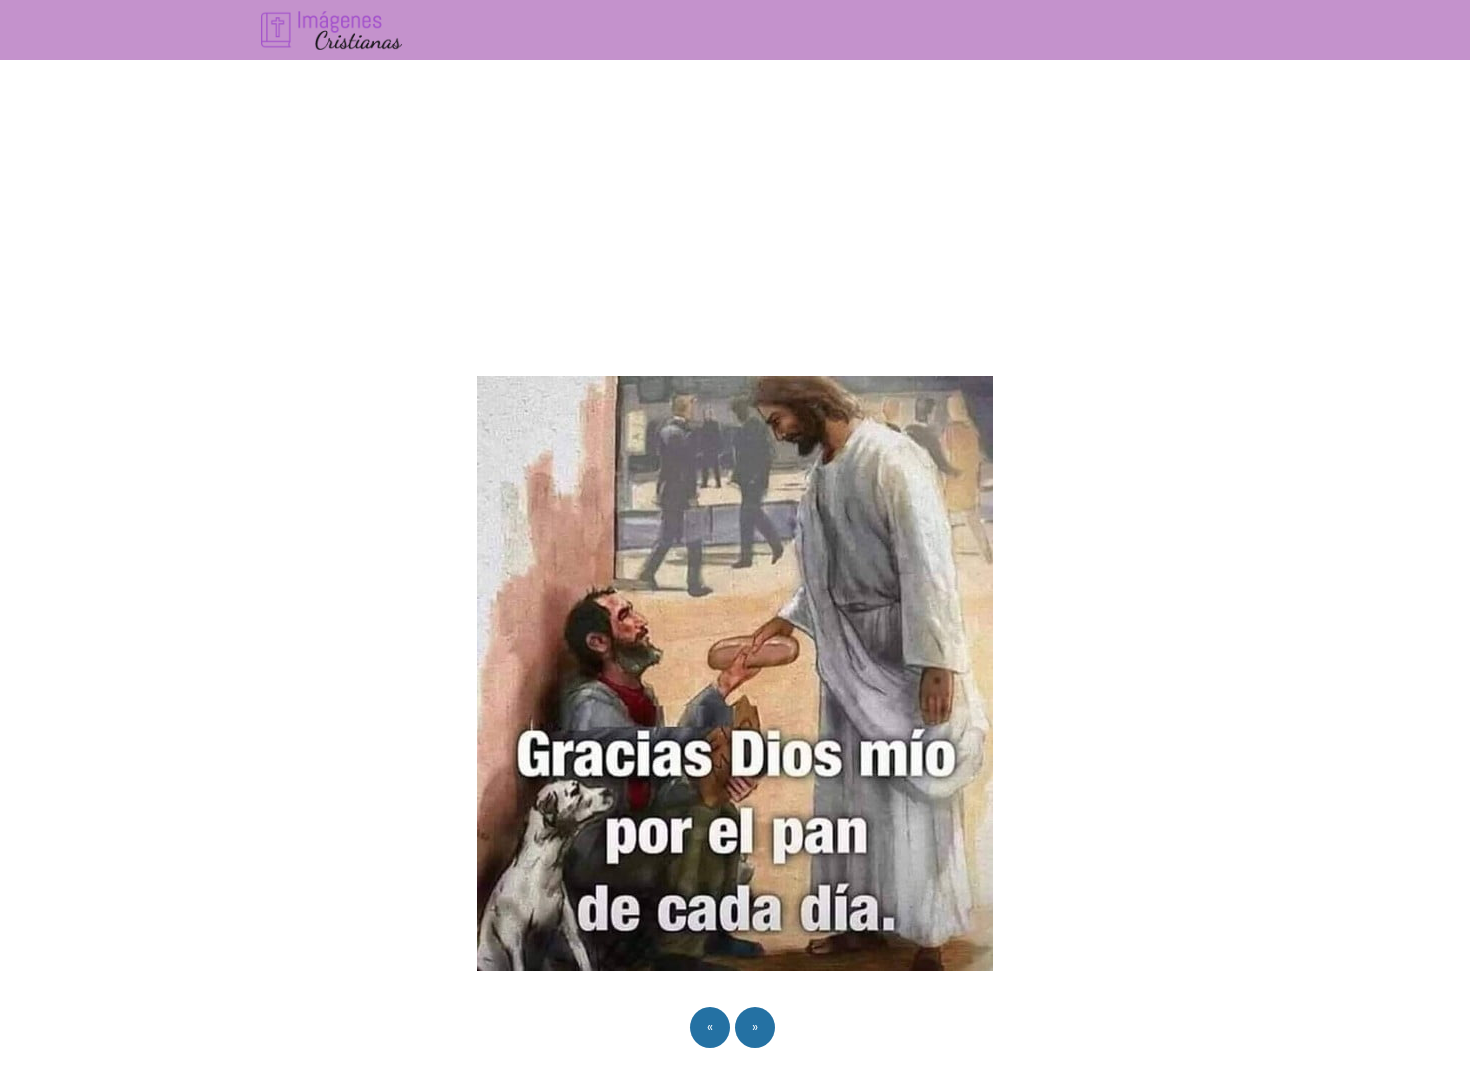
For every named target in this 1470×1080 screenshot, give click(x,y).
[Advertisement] (735, 210)
